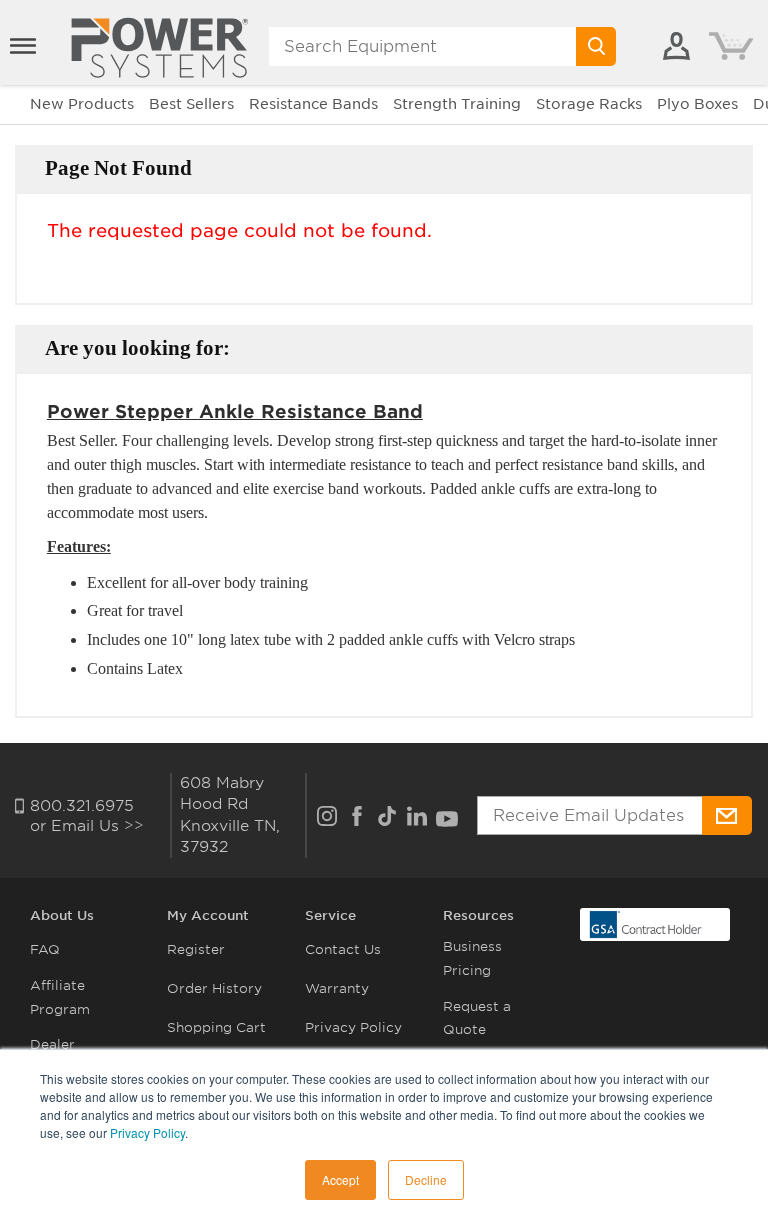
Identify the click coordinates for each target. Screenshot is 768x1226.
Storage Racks (589, 104)
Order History (214, 988)
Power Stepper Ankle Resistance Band (235, 411)
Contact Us (343, 949)
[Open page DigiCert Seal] (646, 923)
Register (196, 949)
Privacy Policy (147, 1132)
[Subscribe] (727, 815)
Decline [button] (426, 1179)
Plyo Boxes (697, 104)
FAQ (45, 949)
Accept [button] (340, 1179)
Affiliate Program (60, 997)
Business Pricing (472, 958)
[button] (25, 46)
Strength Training (457, 104)
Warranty (337, 988)
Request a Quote (477, 1018)
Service (330, 915)
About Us (62, 915)
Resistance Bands (313, 104)
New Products (82, 104)
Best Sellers (191, 104)
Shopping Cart (216, 1027)
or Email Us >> (87, 826)
